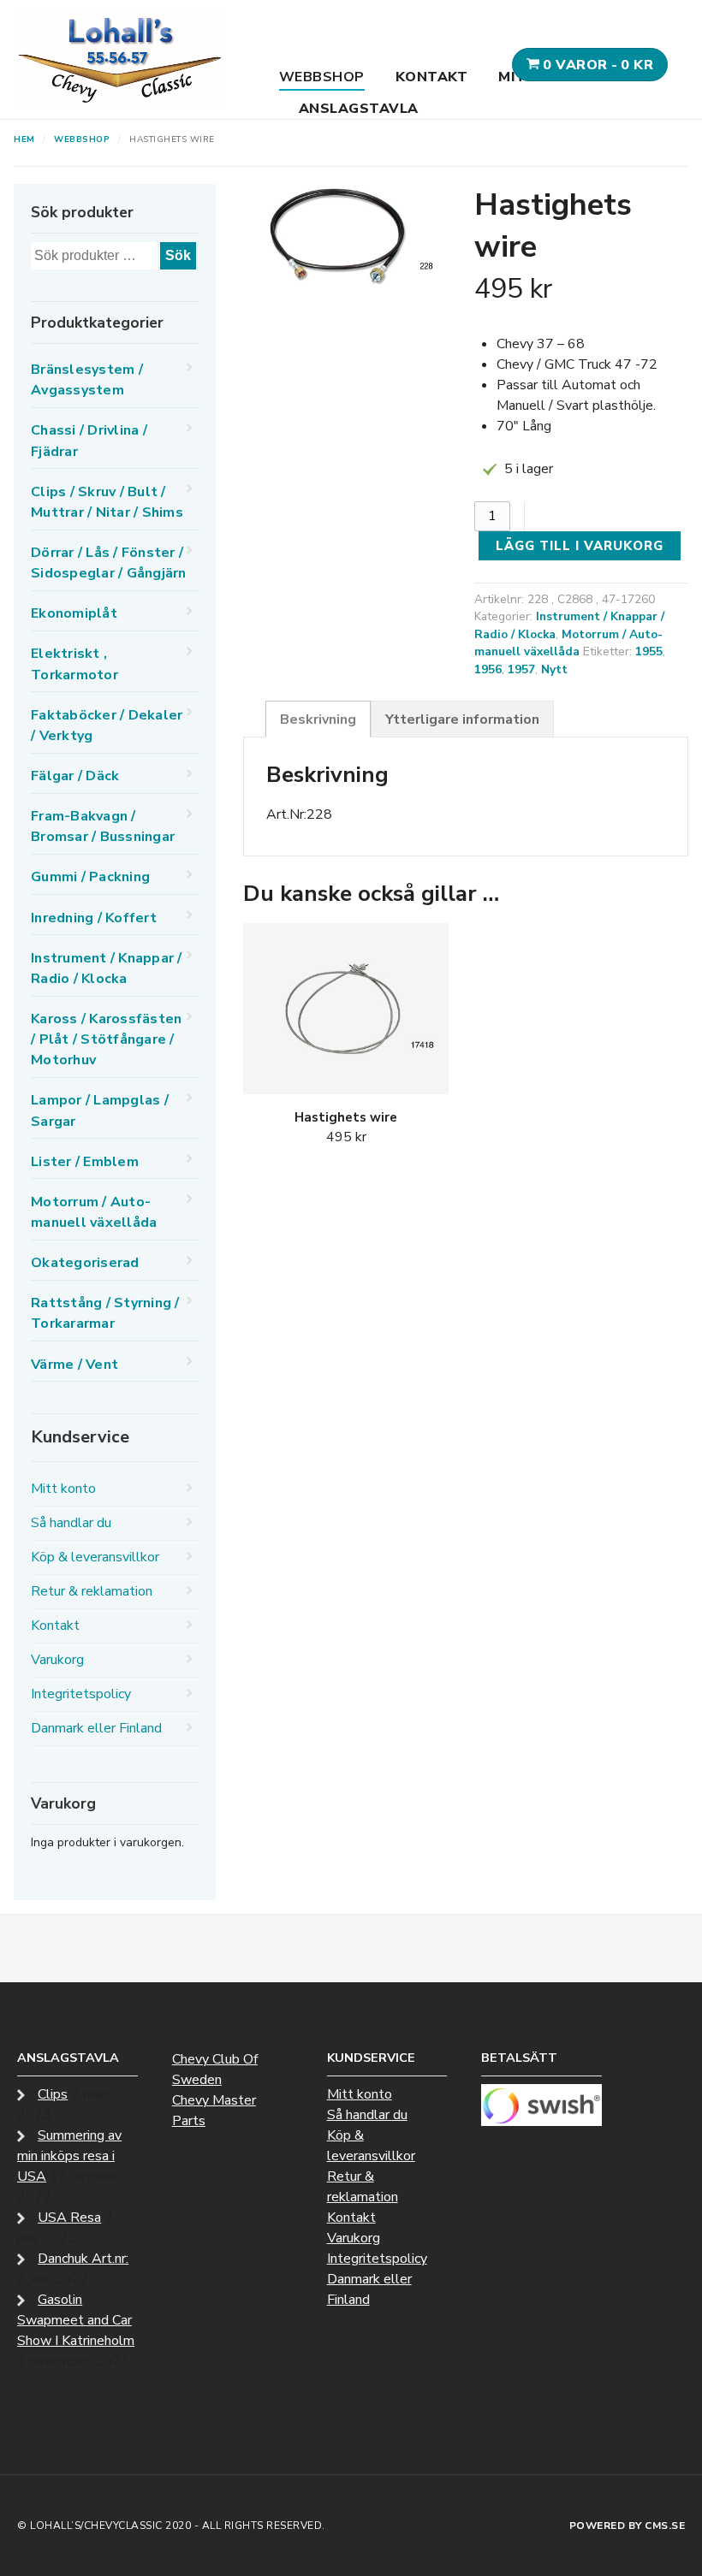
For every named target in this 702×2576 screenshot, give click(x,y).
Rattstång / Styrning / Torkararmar (105, 1313)
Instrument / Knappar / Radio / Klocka (107, 968)
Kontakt (432, 77)
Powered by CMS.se (628, 2526)
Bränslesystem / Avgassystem (87, 380)
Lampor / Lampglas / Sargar (100, 1110)
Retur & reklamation (92, 1591)
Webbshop (322, 77)
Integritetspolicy (81, 1694)
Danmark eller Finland (96, 1728)
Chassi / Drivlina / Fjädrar (89, 441)
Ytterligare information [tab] (462, 720)
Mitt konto (63, 1489)
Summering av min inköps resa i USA (69, 2156)
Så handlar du (71, 1523)
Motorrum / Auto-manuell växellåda (568, 643)
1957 (521, 669)
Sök (178, 255)
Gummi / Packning (90, 877)
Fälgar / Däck (75, 776)
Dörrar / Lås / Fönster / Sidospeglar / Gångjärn (109, 563)
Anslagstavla (359, 109)
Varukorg (57, 1660)
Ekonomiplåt (74, 613)
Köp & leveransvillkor (95, 1557)
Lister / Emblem (85, 1162)
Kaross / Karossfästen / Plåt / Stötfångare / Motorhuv (106, 1039)
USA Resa (69, 2218)
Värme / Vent (74, 1365)
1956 (488, 669)
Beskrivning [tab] (318, 720)
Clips (53, 2094)
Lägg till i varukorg (580, 546)
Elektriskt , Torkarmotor (74, 664)
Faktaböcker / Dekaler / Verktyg (107, 725)
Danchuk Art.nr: (83, 2259)
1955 (649, 651)
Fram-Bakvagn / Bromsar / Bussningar (103, 826)
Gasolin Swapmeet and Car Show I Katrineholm (76, 2320)
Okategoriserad (85, 1263)
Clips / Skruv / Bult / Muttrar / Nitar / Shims (107, 502)
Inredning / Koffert (94, 918)
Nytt (554, 669)
